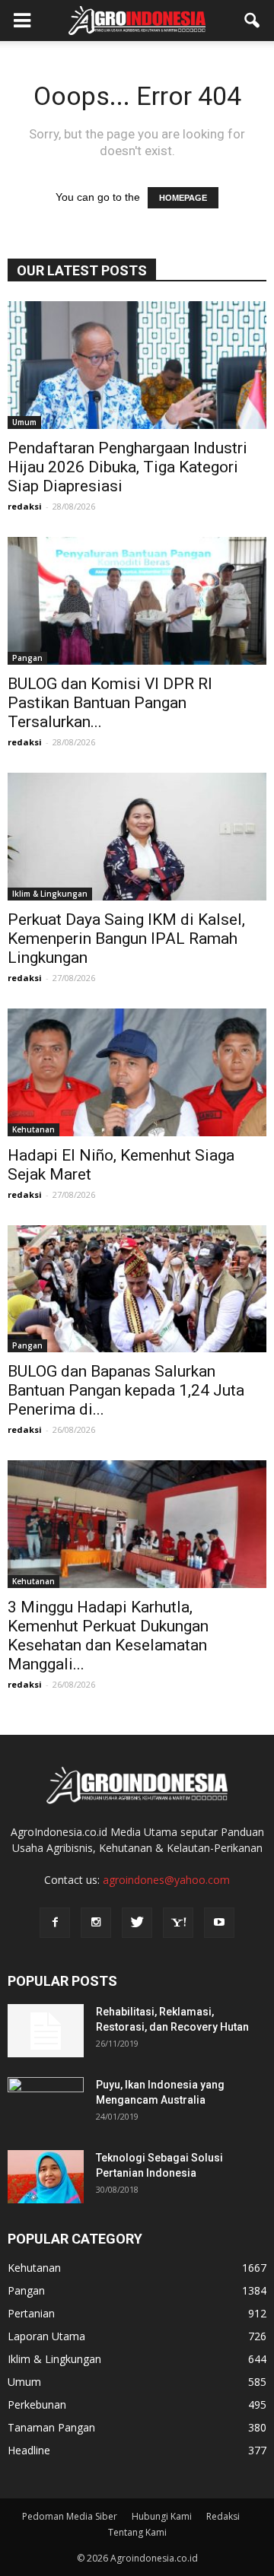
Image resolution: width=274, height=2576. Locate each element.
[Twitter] (137, 1923)
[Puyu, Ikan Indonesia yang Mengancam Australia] (46, 2104)
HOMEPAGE (183, 198)
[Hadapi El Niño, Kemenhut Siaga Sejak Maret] (137, 1072)
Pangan (27, 658)
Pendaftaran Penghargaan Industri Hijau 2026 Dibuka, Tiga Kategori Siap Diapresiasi (127, 467)
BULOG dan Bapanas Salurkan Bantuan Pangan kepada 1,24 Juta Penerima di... (126, 1390)
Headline (29, 2450)
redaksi (25, 506)
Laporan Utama (46, 2336)
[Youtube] (219, 1923)
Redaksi (223, 2516)
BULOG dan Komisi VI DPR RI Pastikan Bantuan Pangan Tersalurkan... (110, 703)
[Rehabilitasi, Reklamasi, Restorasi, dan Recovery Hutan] (46, 2031)
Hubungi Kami (162, 2516)
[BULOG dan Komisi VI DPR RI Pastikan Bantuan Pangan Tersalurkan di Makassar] (137, 601)
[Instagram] (96, 1923)
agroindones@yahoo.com (166, 1880)
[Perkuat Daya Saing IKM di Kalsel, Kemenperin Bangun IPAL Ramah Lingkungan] (137, 837)
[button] (253, 21)
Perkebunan (37, 2404)
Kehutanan (33, 1129)
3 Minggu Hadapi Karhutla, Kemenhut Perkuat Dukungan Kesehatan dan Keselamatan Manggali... (108, 1636)
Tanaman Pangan (51, 2427)
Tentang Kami (137, 2532)
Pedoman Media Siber (70, 2516)
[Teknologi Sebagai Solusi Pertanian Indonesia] (46, 2177)
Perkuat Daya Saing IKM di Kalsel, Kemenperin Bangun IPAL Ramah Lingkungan (126, 939)
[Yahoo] (178, 1923)
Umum (24, 422)
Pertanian (31, 2313)
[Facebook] (55, 1923)
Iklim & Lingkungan (50, 894)
